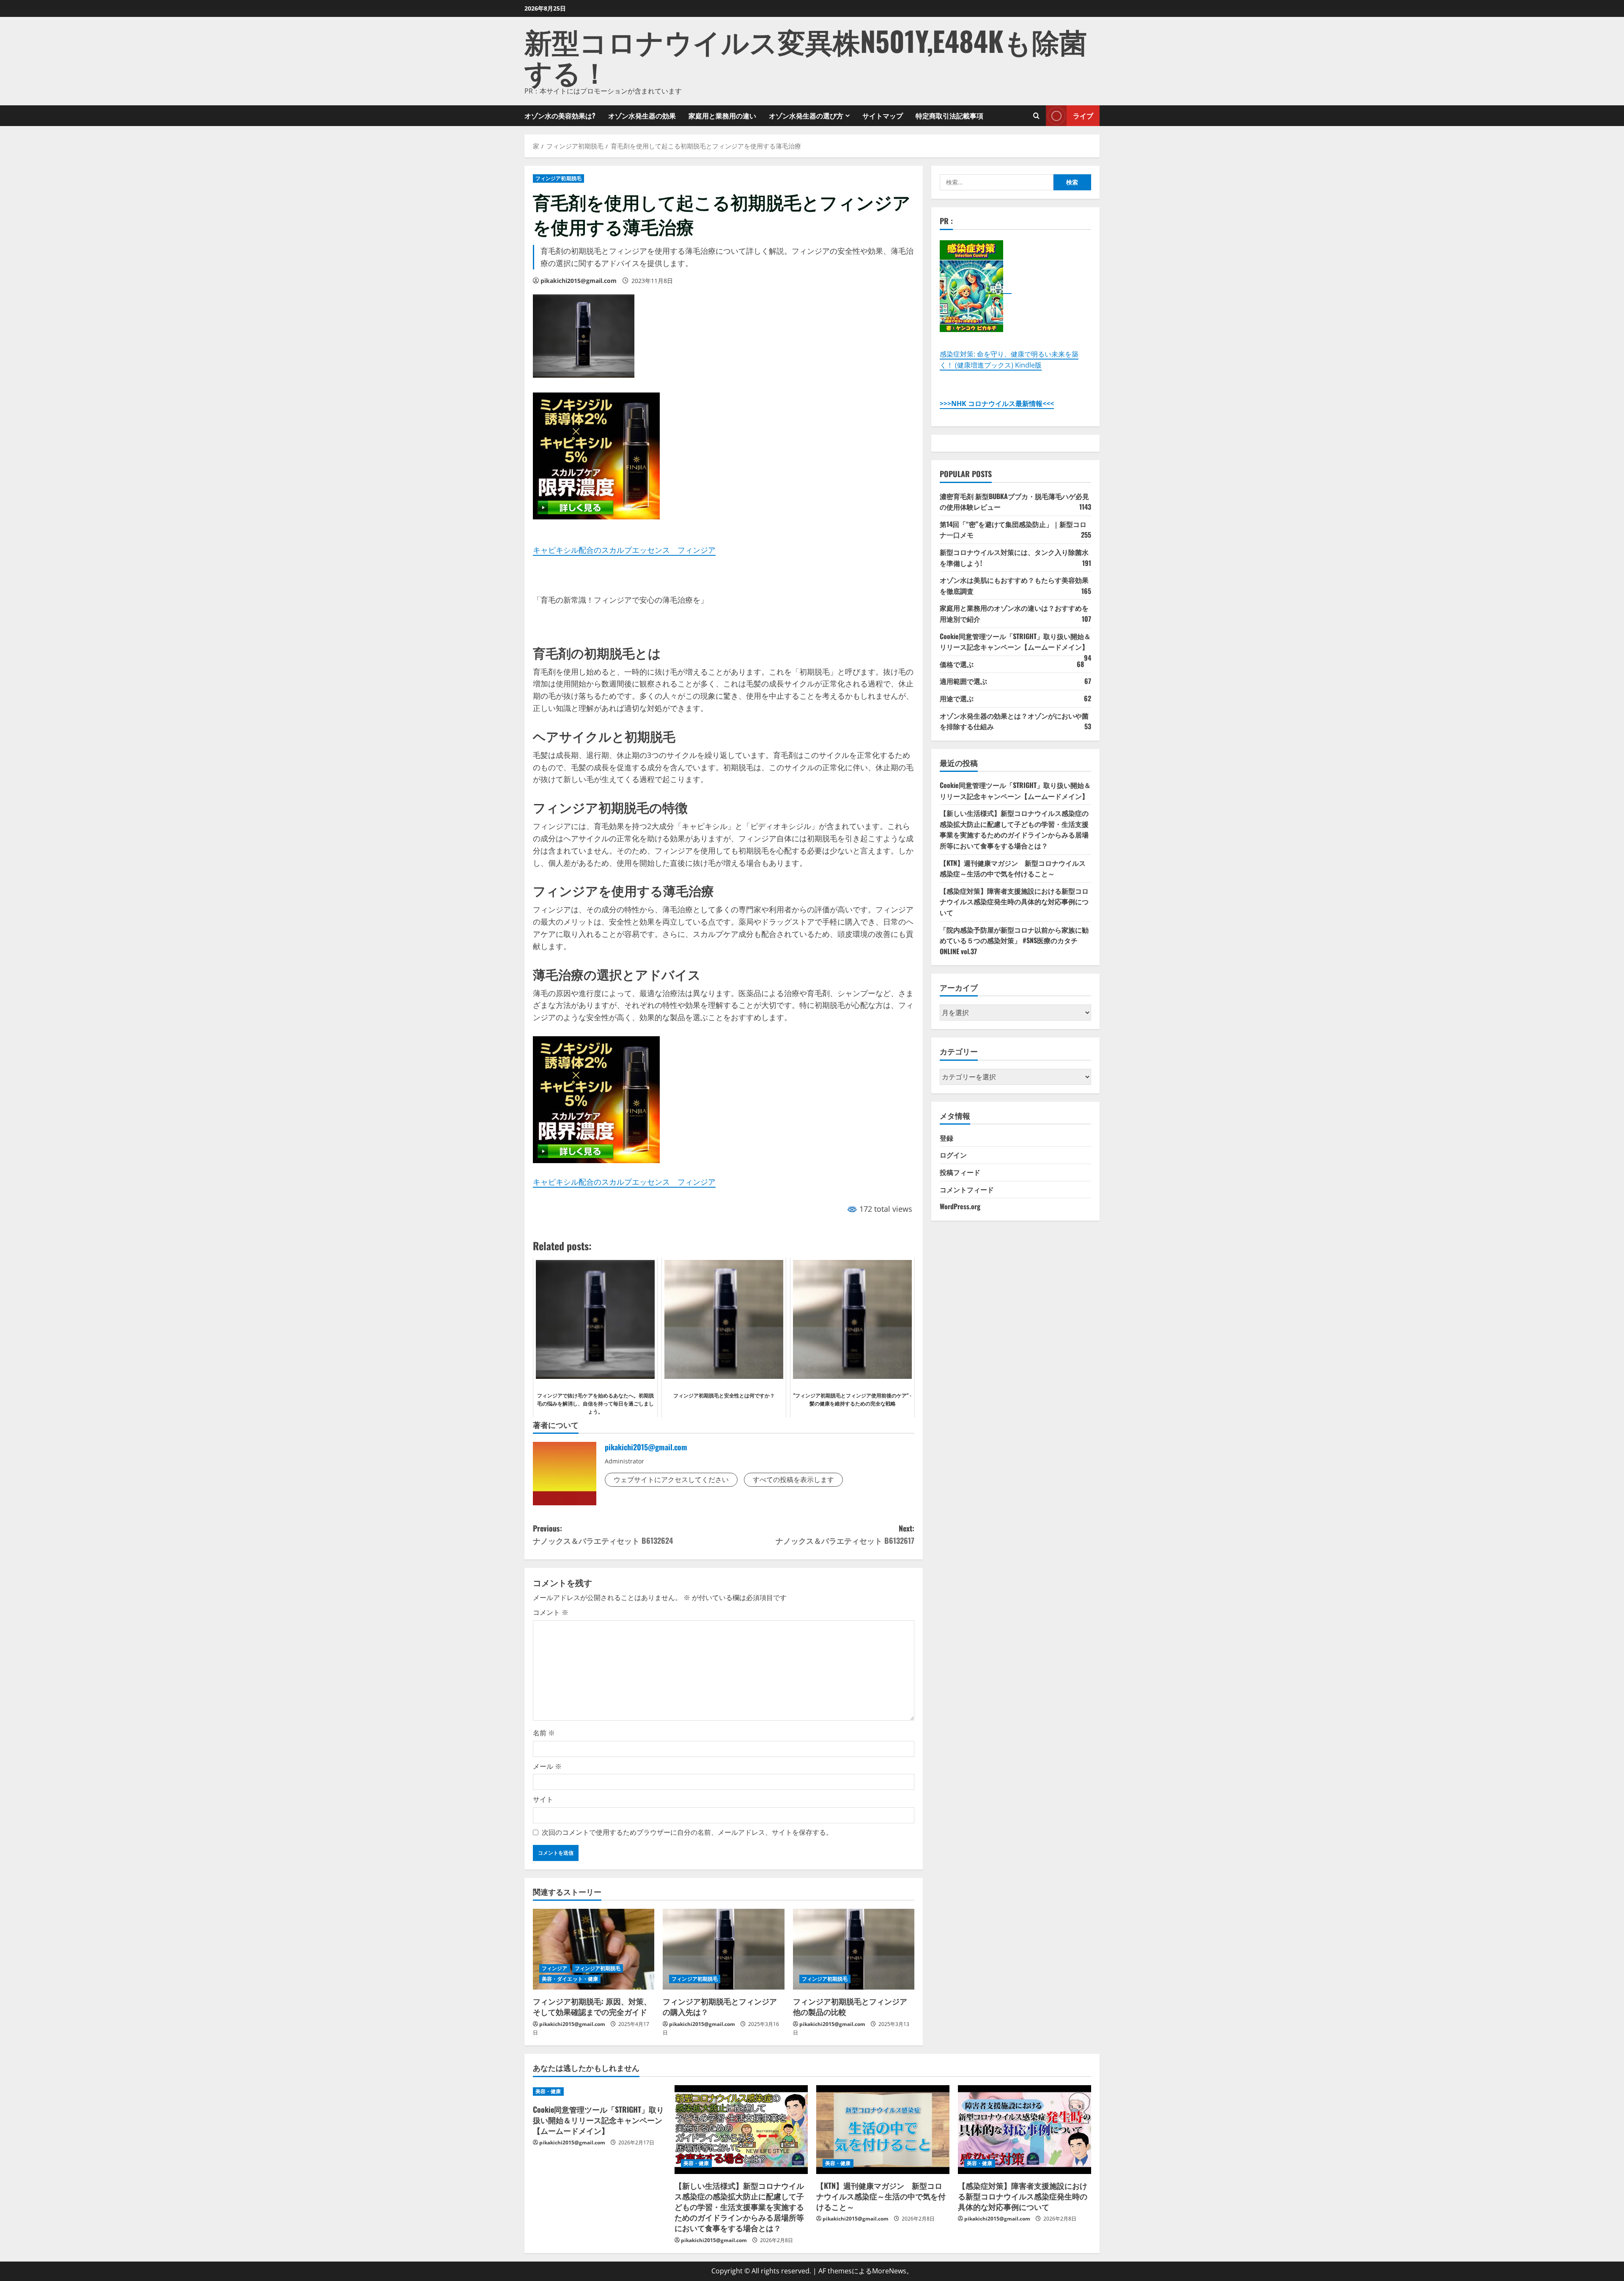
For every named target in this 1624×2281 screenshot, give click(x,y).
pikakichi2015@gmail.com (579, 281)
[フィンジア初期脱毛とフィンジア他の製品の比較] (854, 1949)
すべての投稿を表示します (793, 1479)
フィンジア (555, 1968)
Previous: (603, 1534)
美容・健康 (548, 2091)
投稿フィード (960, 1172)
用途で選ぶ (957, 698)
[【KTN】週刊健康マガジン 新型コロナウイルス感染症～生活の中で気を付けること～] (883, 2130)
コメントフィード (967, 1189)
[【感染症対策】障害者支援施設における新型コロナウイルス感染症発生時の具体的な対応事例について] (1025, 2130)
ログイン (953, 1155)
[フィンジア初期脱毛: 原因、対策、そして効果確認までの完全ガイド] (594, 1949)
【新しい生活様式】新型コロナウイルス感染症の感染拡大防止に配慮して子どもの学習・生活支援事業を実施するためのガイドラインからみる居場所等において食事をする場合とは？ (1014, 829)
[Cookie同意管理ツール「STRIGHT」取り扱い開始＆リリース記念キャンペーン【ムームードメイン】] (599, 2092)
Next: (845, 1534)
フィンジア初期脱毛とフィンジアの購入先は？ (720, 2006)
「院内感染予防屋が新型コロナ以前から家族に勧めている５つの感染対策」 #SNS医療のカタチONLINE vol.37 (1014, 940)
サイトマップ (883, 115)
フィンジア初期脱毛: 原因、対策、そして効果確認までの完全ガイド (592, 2006)
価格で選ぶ (957, 664)
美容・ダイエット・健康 (570, 1979)
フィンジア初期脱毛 (558, 178)
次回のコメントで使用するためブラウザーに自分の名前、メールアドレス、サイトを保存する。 (687, 1832)
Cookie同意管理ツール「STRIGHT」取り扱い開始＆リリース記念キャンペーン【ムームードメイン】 (1015, 642)
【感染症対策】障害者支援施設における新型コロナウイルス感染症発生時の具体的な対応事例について (1014, 902)
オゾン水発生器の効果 (642, 115)
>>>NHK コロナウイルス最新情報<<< (997, 403)
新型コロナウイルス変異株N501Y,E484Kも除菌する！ (806, 56)
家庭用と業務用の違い (722, 115)
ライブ (1083, 115)
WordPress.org (960, 1206)
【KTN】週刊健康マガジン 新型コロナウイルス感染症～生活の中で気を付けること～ (1013, 868)
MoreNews (889, 2271)
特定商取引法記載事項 (949, 115)
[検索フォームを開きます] (1036, 116)
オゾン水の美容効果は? (560, 115)
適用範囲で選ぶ (963, 681)
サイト (543, 1799)
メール (547, 1766)
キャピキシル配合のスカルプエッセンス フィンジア (624, 550)
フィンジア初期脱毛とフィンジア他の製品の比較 (850, 2006)
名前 (544, 1733)
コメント (551, 1612)
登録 (946, 1138)
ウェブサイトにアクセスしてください (671, 1479)
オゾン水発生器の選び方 (806, 115)
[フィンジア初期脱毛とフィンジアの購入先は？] (723, 1949)
